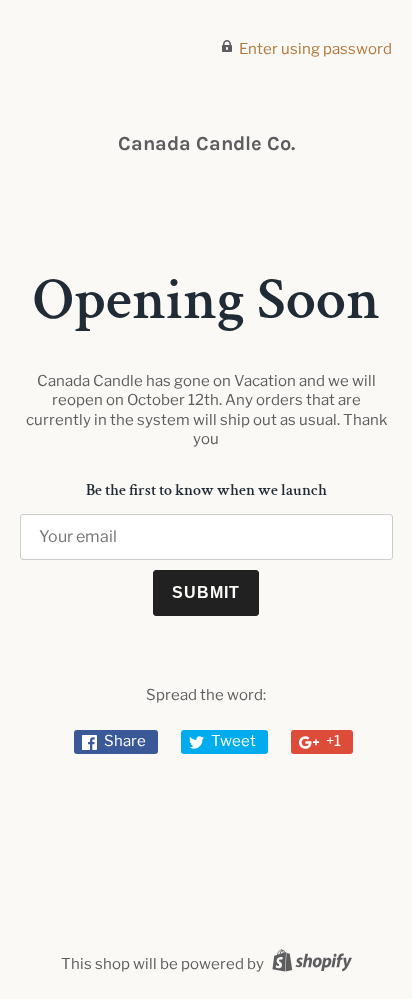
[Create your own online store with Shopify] (309, 964)
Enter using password (315, 49)
